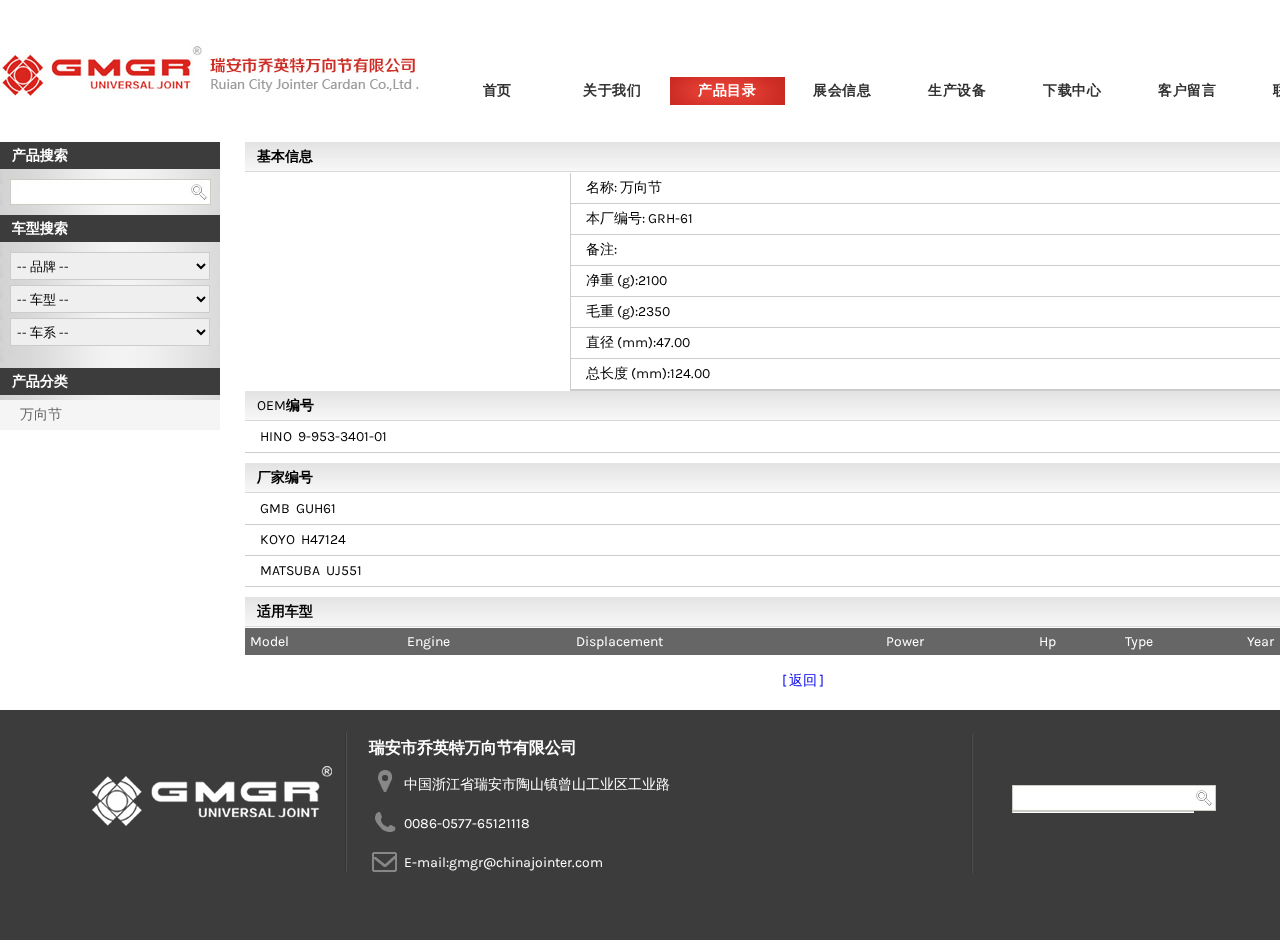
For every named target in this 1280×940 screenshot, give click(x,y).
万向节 (41, 414)
